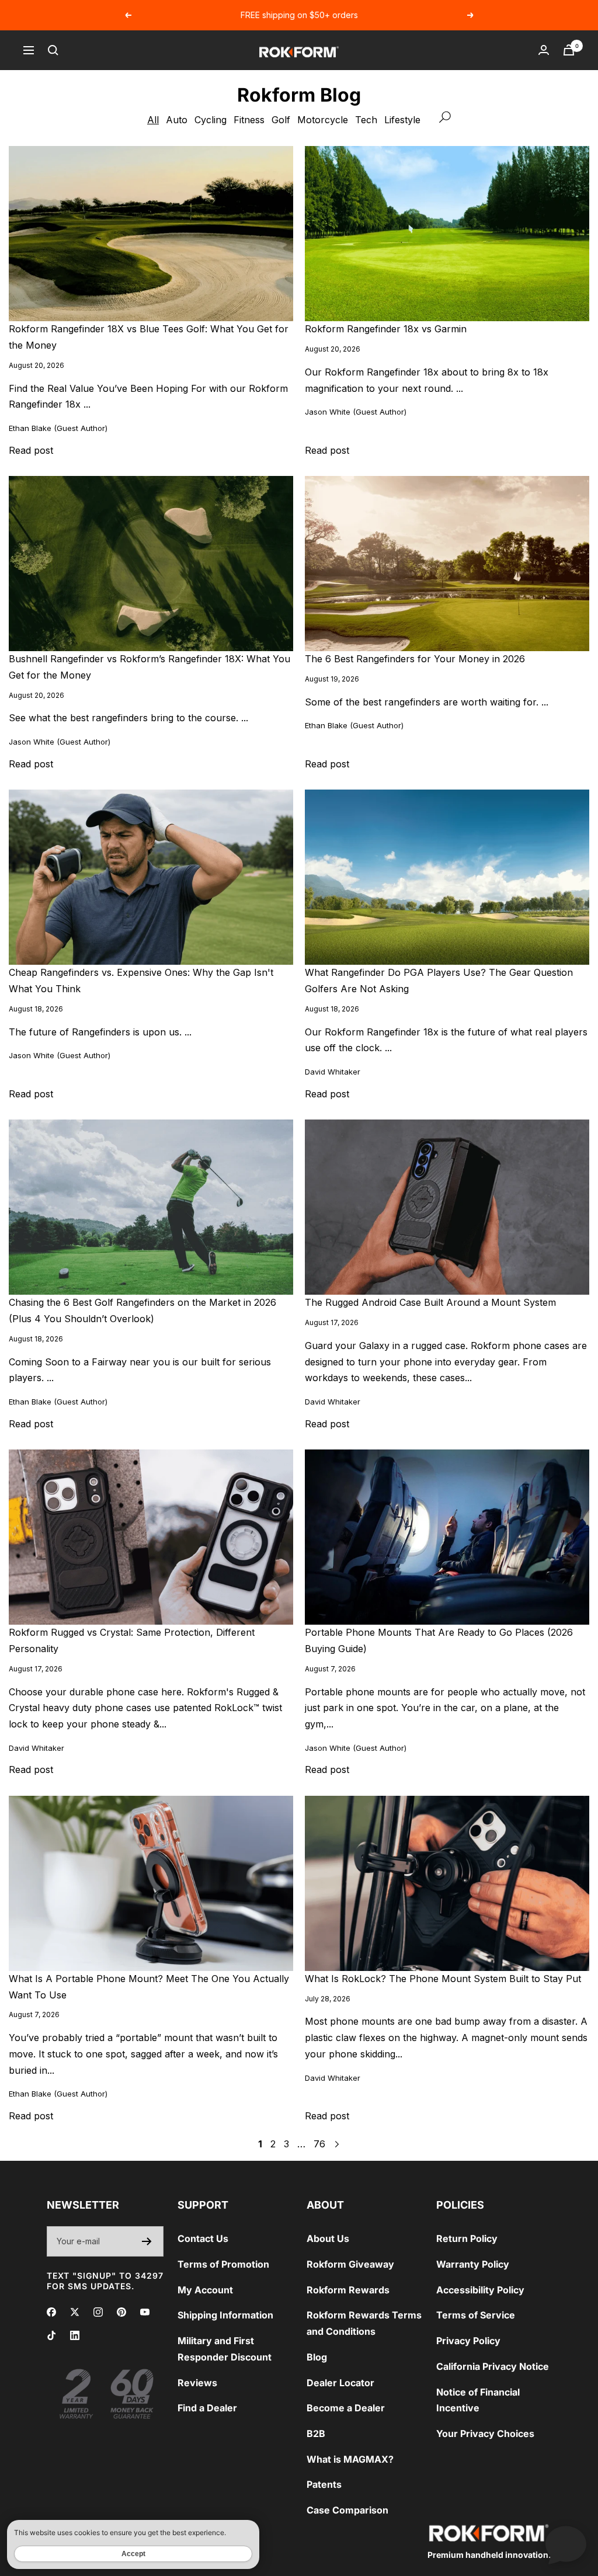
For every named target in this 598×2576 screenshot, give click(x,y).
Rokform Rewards (348, 2290)
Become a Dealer (346, 2408)
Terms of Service (476, 2315)
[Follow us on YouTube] (145, 2312)
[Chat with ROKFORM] (566, 2544)
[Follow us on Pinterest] (121, 2312)
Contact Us (203, 2238)
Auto (177, 120)
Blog (317, 2357)
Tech (366, 120)
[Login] (544, 50)
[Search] (53, 50)
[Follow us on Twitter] (75, 2312)
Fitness (249, 120)
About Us (328, 2238)
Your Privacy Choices (485, 2434)
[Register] (147, 2241)
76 (319, 2144)
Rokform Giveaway (350, 2264)
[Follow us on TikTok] (51, 2335)
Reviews (197, 2383)
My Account (205, 2290)
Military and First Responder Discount (225, 2349)
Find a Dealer (207, 2408)
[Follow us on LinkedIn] (75, 2335)
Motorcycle (323, 120)
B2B (316, 2434)
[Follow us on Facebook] (51, 2312)
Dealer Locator (340, 2383)
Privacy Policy (468, 2341)
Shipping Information (225, 2315)
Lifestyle (402, 120)
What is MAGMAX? (350, 2459)
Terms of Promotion (223, 2264)
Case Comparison (347, 2510)
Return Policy (467, 2238)
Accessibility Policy (480, 2290)
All (153, 120)
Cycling (211, 120)
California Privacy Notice (493, 2366)
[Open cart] (569, 50)
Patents (324, 2484)
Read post (31, 450)
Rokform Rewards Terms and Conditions (364, 2323)
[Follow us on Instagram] (98, 2312)
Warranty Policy (473, 2264)
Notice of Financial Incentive (478, 2400)
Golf (281, 120)
